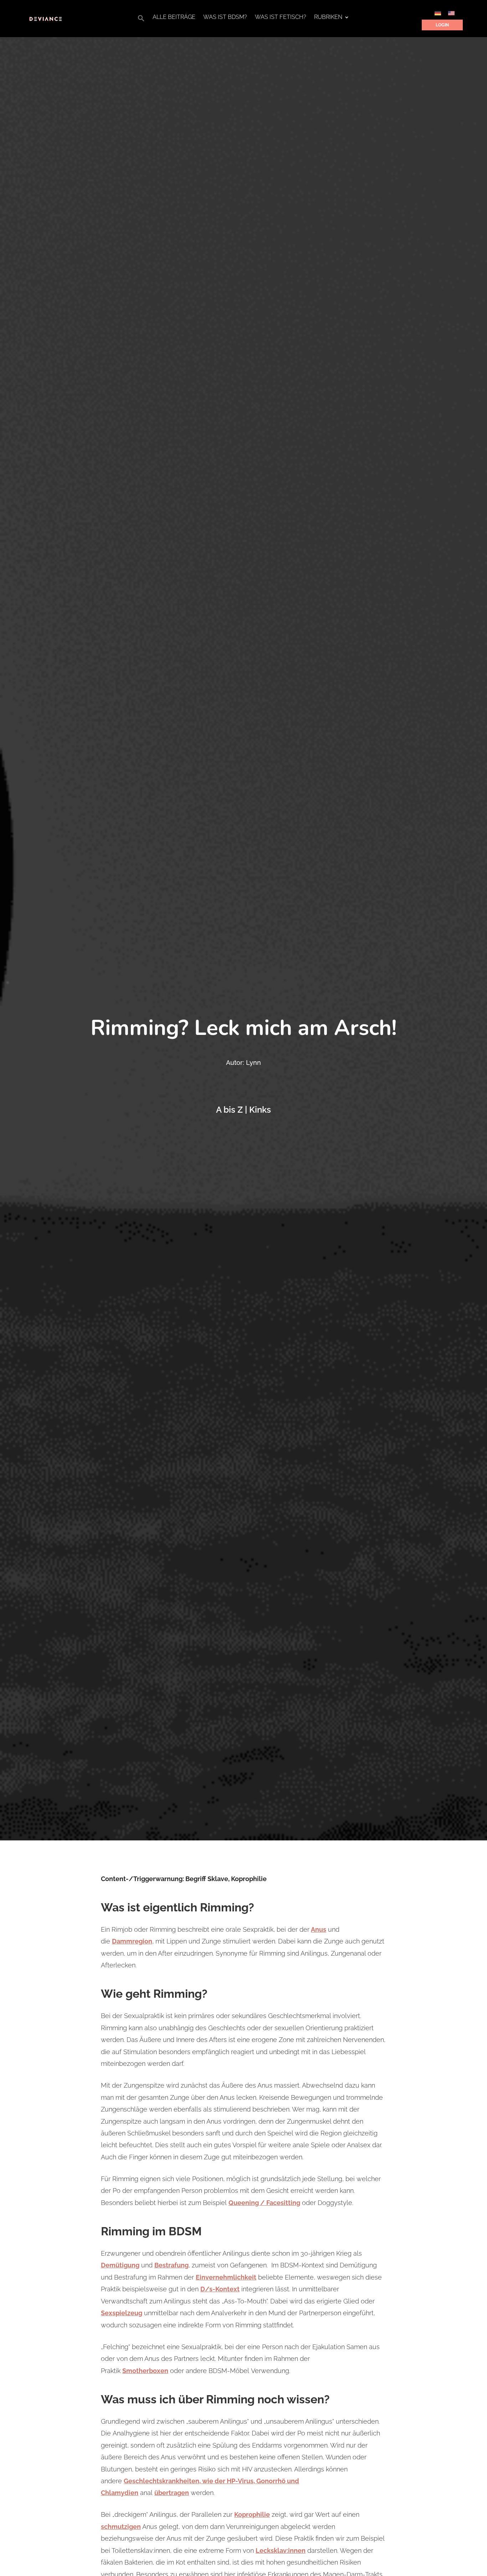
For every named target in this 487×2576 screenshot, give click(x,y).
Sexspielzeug (122, 2313)
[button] (141, 20)
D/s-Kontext (220, 2289)
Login (442, 25)
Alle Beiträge (174, 17)
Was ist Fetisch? (281, 17)
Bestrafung (171, 2265)
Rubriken (328, 17)
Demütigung (120, 2265)
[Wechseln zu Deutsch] (438, 13)
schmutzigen (121, 2527)
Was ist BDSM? (225, 17)
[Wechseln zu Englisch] (451, 13)
